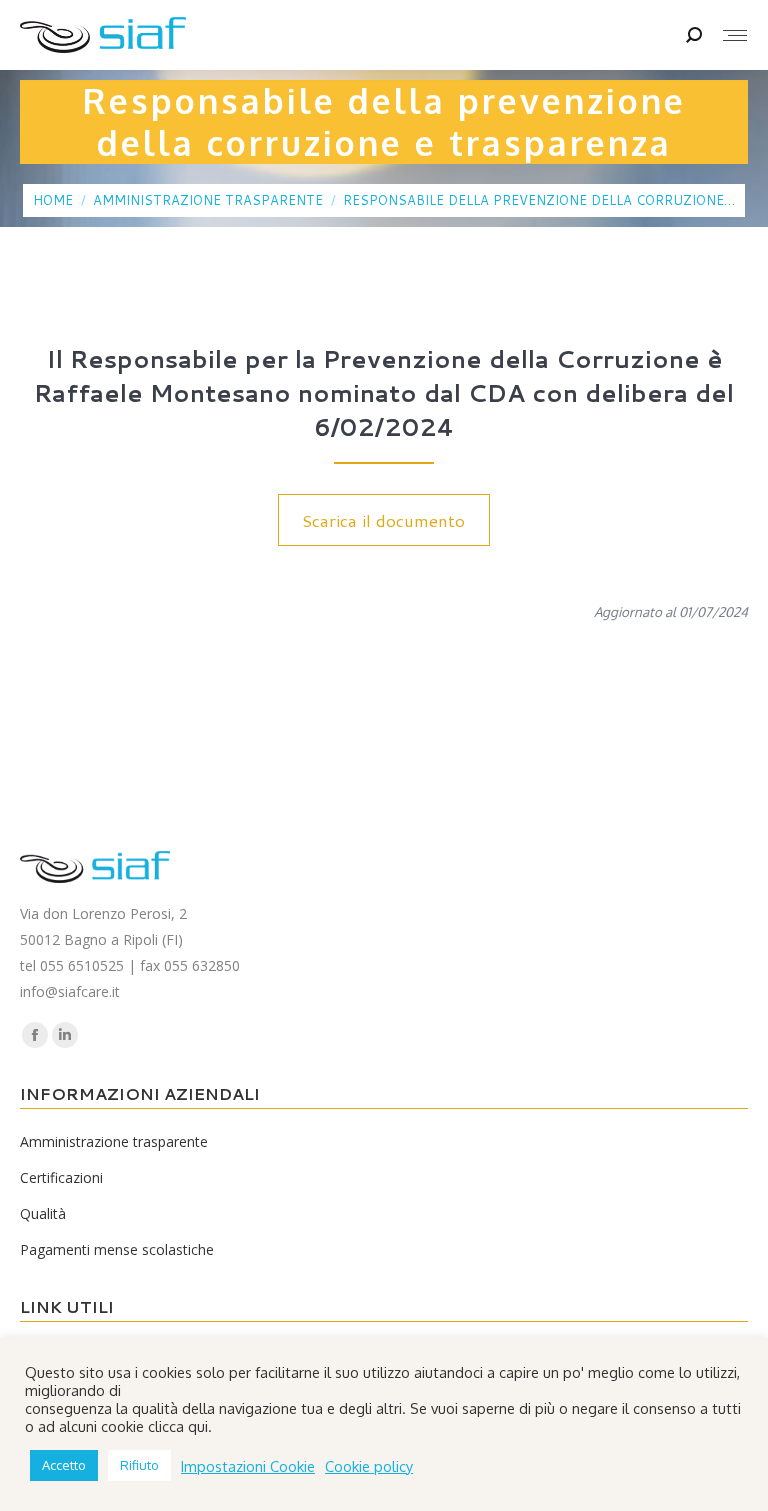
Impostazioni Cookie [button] (248, 1466)
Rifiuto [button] (139, 1465)
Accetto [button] (64, 1465)
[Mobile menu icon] (735, 35)
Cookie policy (369, 1466)
